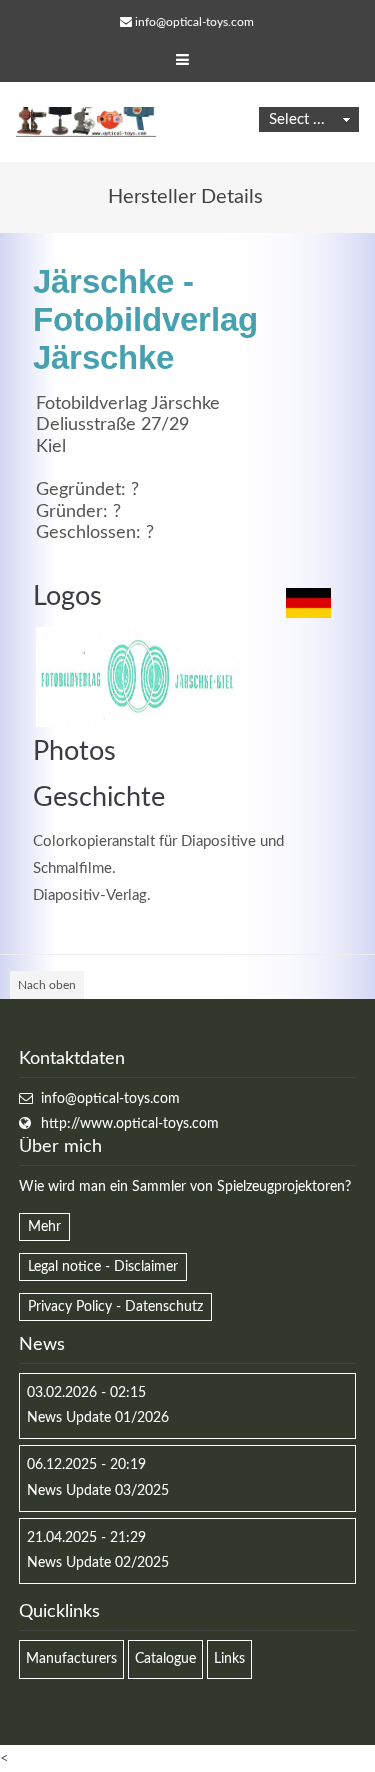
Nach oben (47, 985)
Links (229, 1659)
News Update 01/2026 (98, 1418)
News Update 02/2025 (98, 1563)
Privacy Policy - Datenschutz (115, 1307)
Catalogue (165, 1659)
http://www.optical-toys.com (130, 1124)
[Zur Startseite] (86, 122)
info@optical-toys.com (194, 22)
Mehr (44, 1227)
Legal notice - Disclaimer (103, 1267)
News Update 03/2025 (98, 1491)
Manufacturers (71, 1659)
